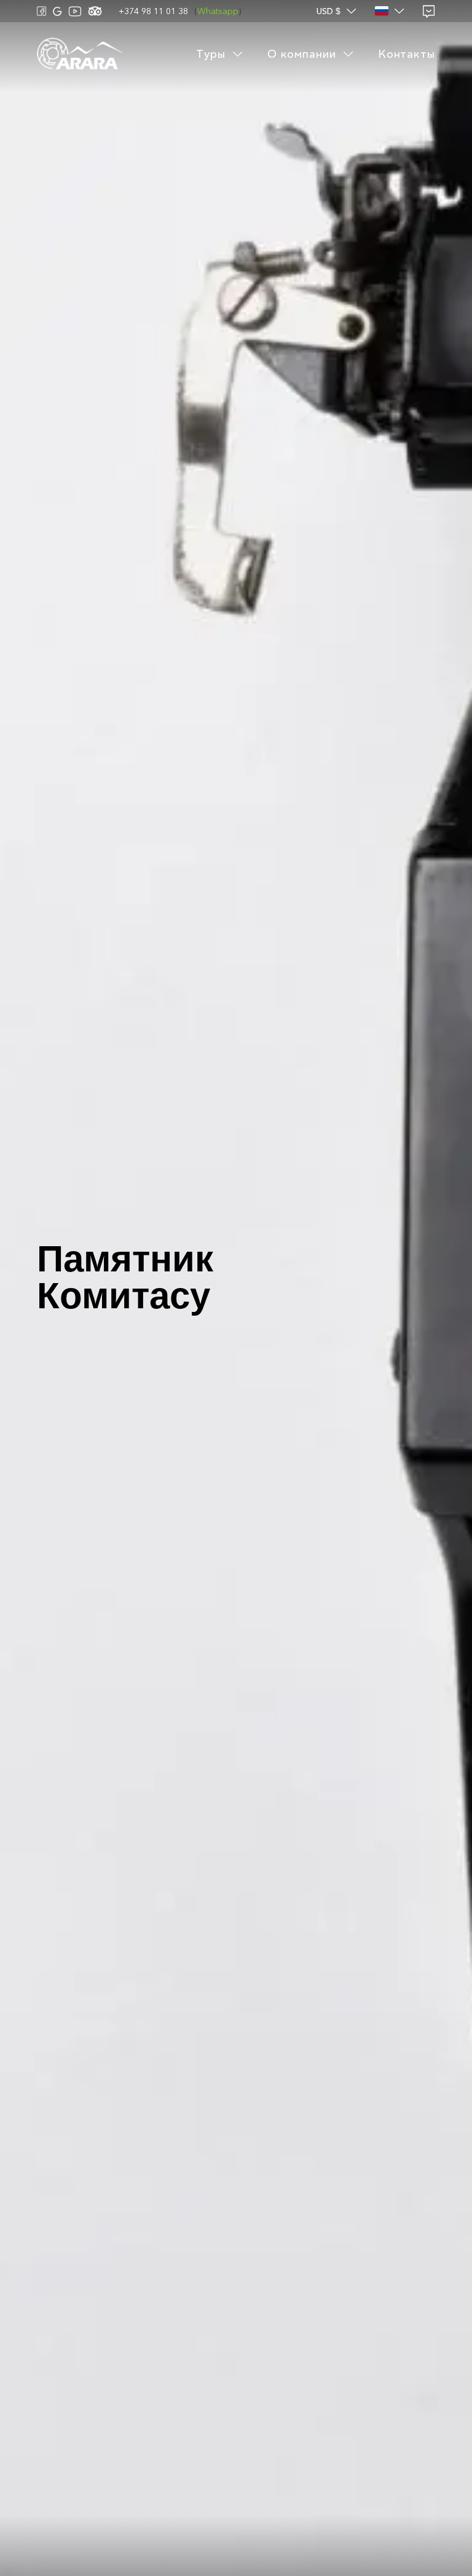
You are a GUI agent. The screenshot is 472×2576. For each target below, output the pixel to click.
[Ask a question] (429, 11)
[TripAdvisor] (95, 11)
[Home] (80, 54)
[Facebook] (42, 11)
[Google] (57, 11)
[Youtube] (75, 11)
